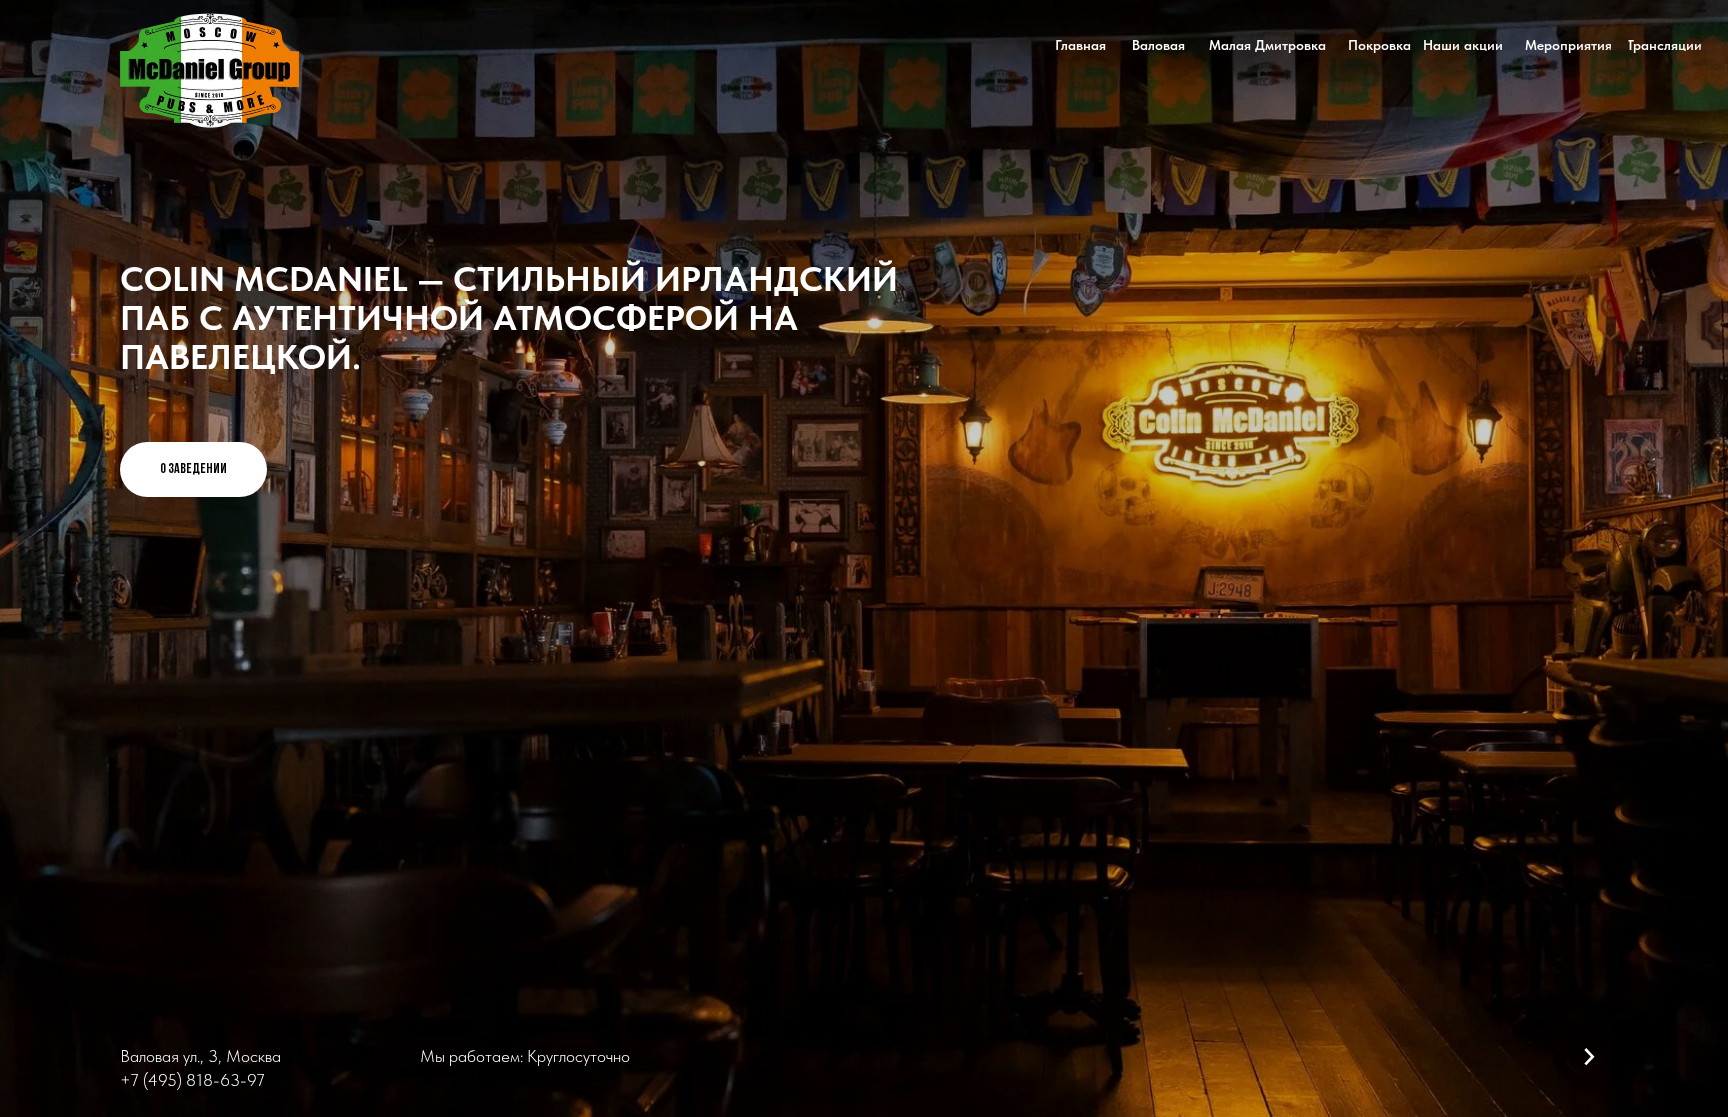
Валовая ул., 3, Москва (200, 1056)
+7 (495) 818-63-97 (192, 1080)
